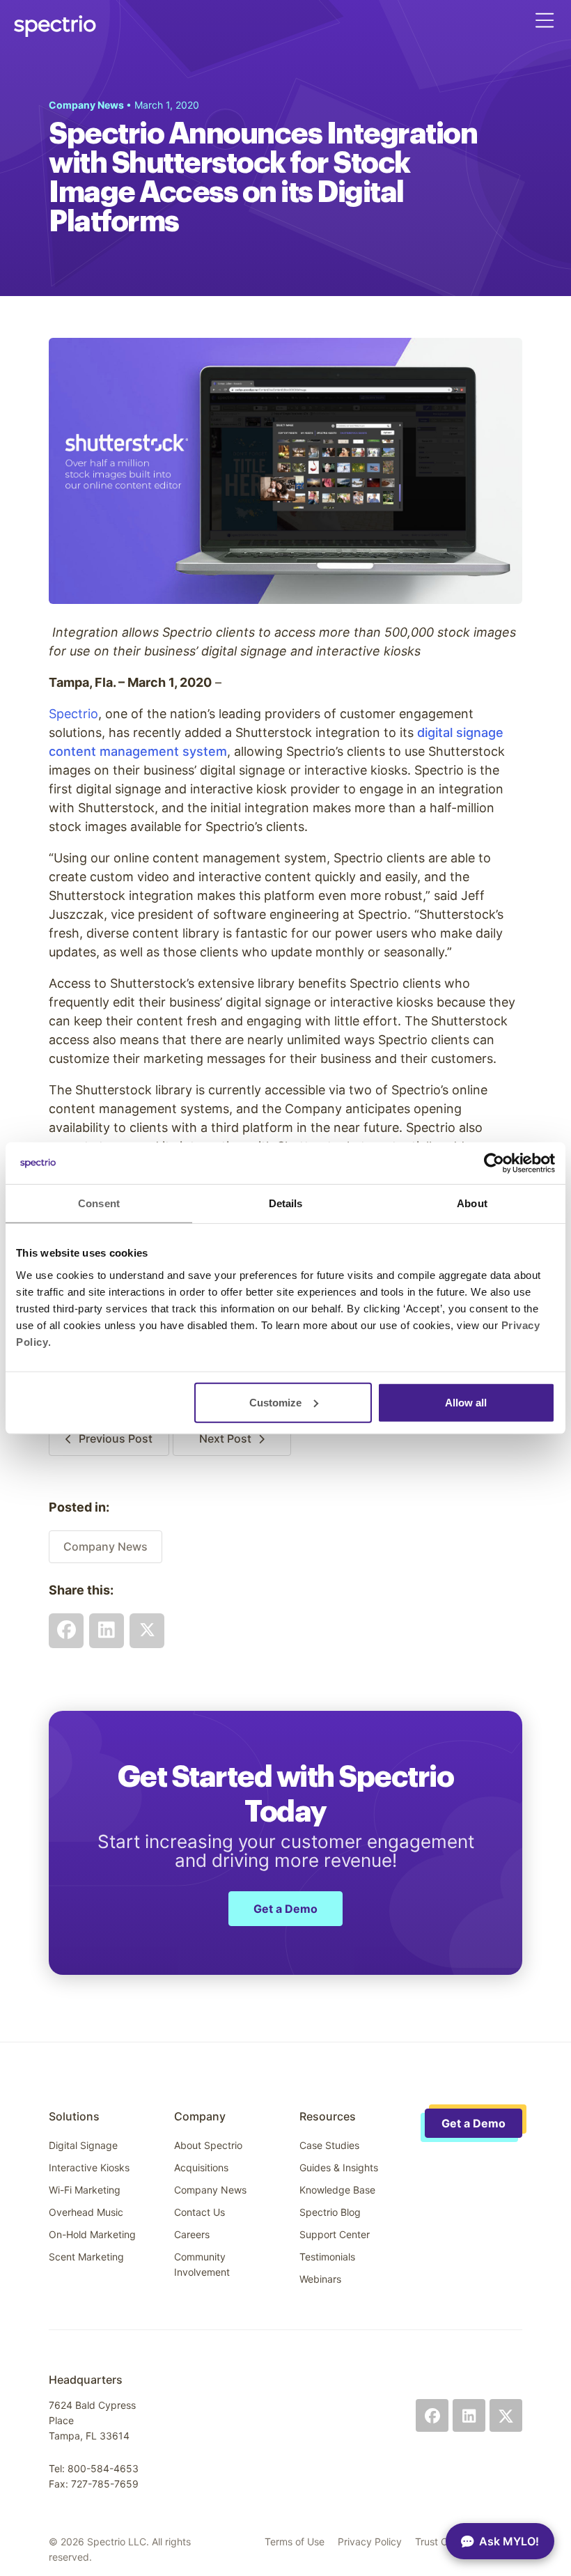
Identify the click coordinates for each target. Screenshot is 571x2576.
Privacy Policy (370, 2542)
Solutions (74, 2116)
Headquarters (86, 2380)
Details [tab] (286, 1203)
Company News (105, 1546)
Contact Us (200, 2212)
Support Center (335, 2234)
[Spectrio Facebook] (432, 2415)
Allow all (466, 1402)
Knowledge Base (337, 2190)
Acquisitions (201, 2167)
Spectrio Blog (330, 2212)
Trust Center (443, 2542)
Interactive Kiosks (89, 2167)
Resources (328, 2116)
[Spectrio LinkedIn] (469, 2415)
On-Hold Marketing (92, 2234)
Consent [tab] (99, 1203)
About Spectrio (208, 2145)
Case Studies (329, 2145)
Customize (275, 1402)
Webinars (320, 2279)
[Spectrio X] (506, 2415)
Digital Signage (83, 2145)
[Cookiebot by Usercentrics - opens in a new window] (494, 1163)
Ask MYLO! (509, 2541)
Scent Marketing (86, 2257)
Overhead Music (86, 2212)
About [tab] (472, 1203)
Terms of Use (295, 2542)
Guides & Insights (339, 2167)
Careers (192, 2234)
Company (200, 2116)
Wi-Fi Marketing (85, 2190)
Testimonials (327, 2257)
